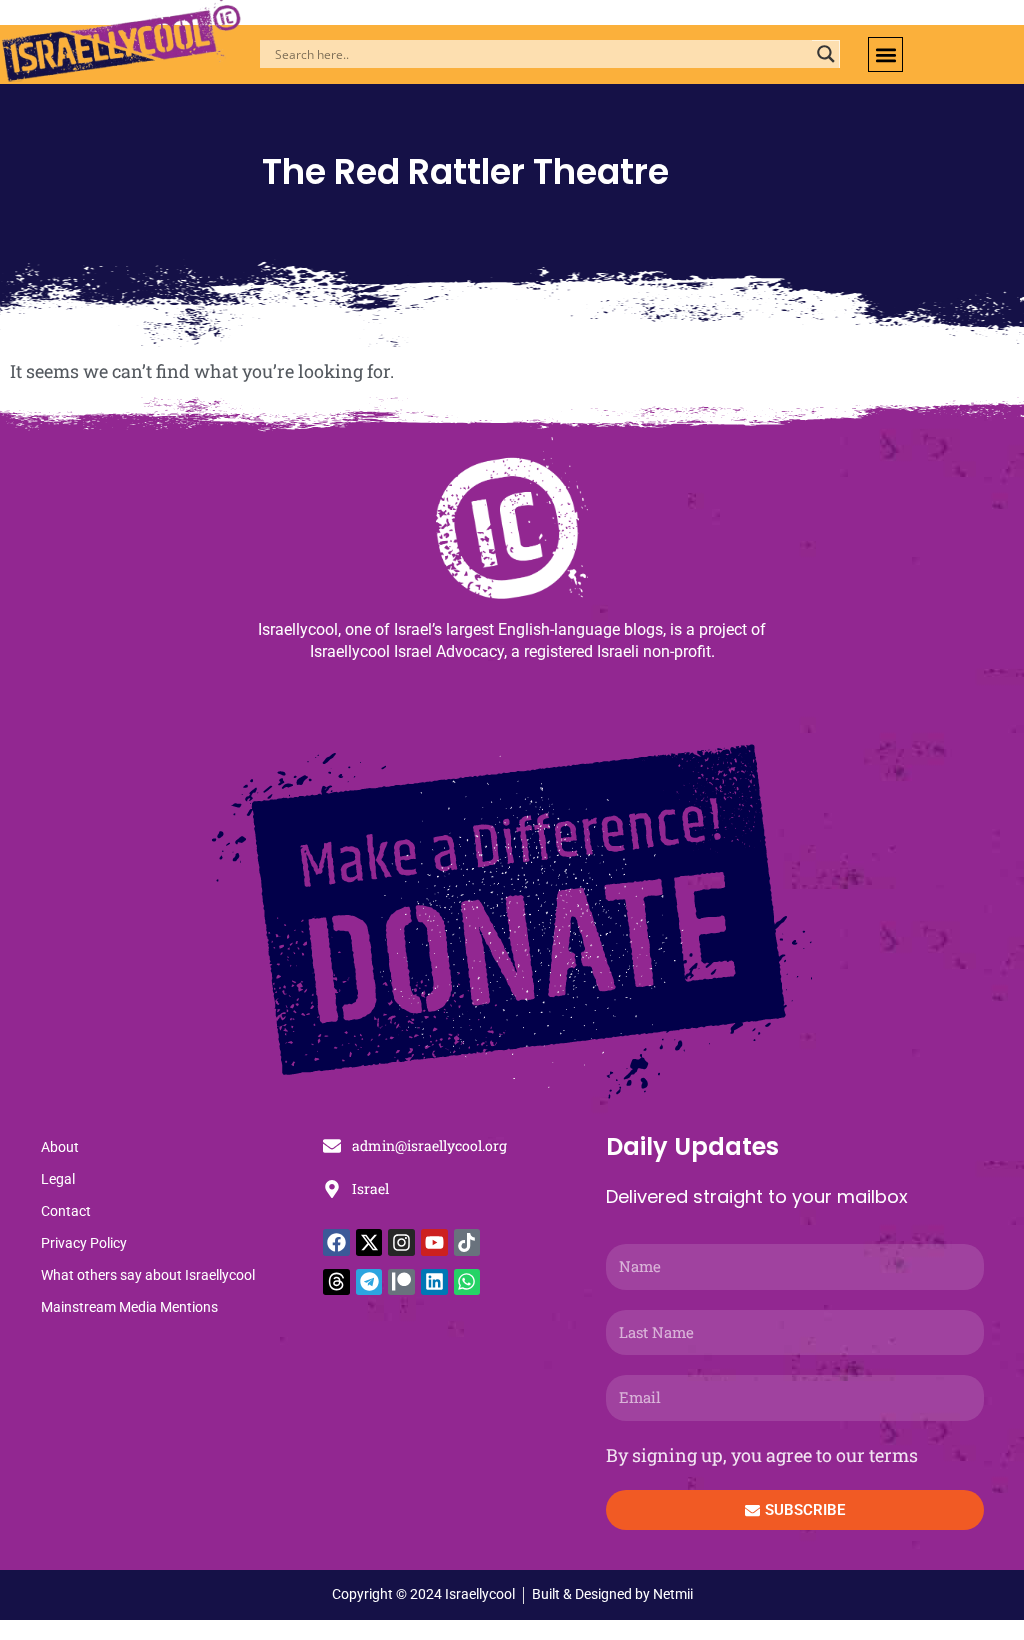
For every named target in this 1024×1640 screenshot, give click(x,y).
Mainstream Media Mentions (129, 1307)
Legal (58, 1179)
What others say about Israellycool (148, 1275)
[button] (885, 54)
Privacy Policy (84, 1243)
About (60, 1147)
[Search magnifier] (826, 54)
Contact (66, 1211)
